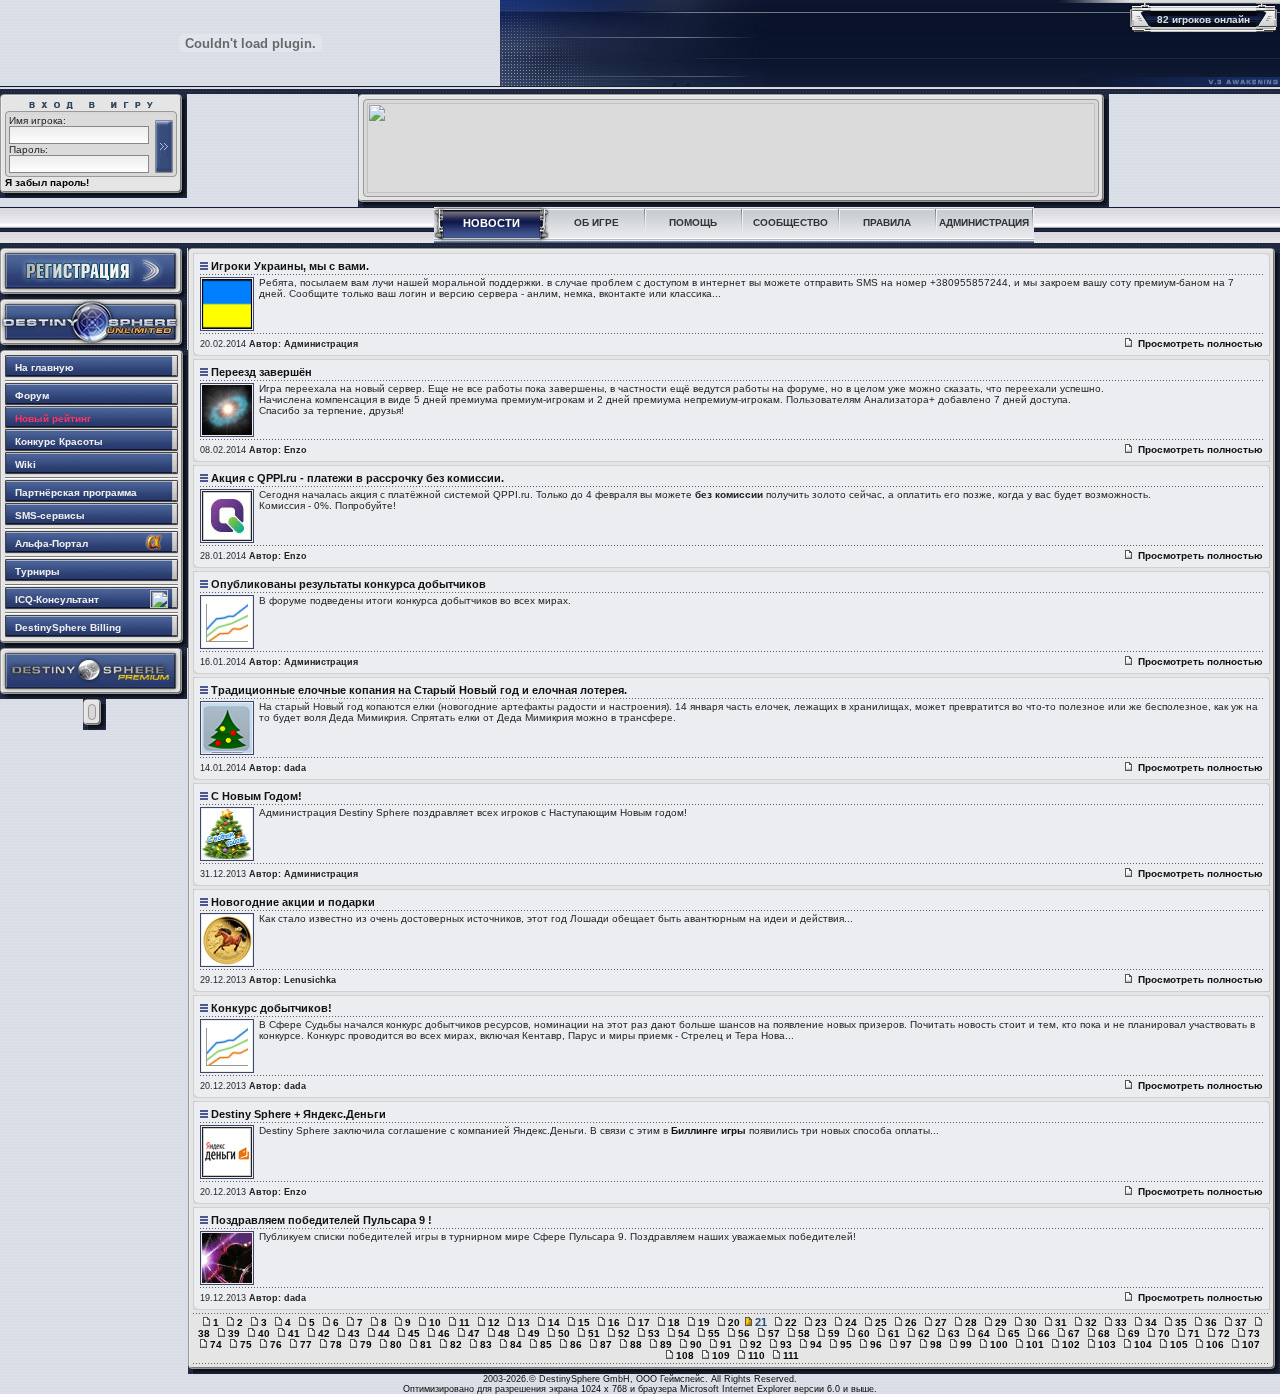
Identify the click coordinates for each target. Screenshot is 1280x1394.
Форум (32, 395)
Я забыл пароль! (47, 182)
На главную (44, 367)
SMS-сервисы (50, 515)
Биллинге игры (708, 1130)
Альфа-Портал (51, 543)
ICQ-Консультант (57, 599)
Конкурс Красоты (59, 441)
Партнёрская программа (76, 492)
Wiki (25, 464)
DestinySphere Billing (68, 627)
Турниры (37, 571)
